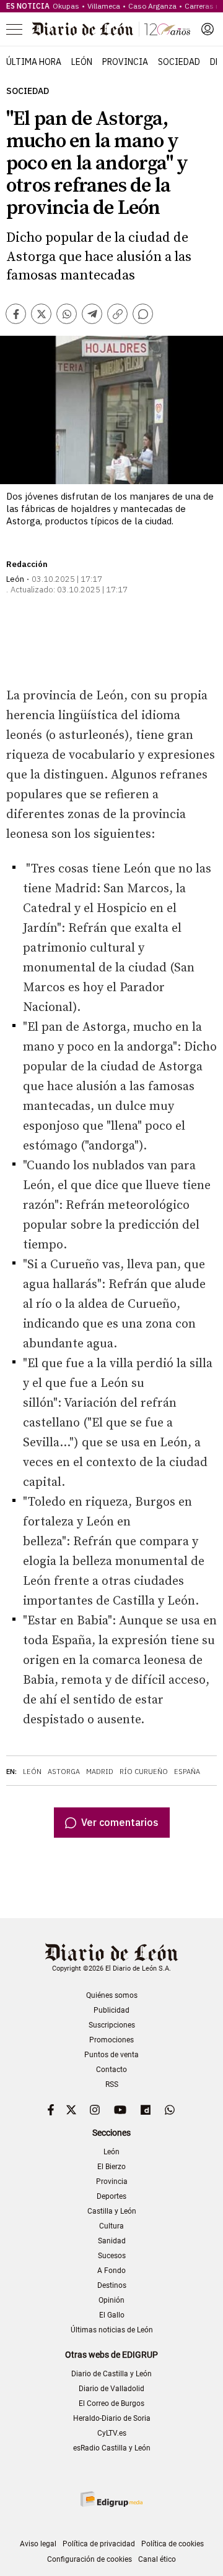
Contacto (111, 2070)
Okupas (66, 6)
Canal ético (157, 2559)
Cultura (111, 2226)
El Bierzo (111, 2167)
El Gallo (112, 2315)
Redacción (27, 564)
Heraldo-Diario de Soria (112, 2418)
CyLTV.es (112, 2433)
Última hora (34, 62)
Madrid (100, 1772)
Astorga (64, 1772)
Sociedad (179, 62)
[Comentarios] (143, 314)
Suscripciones (112, 2025)
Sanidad (112, 2241)
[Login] (208, 29)
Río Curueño (144, 1772)
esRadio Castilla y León (112, 2448)
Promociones (111, 2040)
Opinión (111, 2300)
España (187, 1772)
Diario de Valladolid (111, 2389)
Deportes (111, 2196)
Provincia (125, 62)
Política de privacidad (99, 2544)
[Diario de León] (111, 29)
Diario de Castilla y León (111, 2374)
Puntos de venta (111, 2055)
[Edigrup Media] (111, 2499)
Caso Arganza (152, 6)
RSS (112, 2084)
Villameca (104, 6)
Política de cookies (173, 2544)
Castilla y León (112, 2211)
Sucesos (112, 2256)
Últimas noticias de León (112, 2330)
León (82, 62)
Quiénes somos (112, 1995)
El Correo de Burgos (111, 2403)
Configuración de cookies (90, 2559)
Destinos (112, 2285)
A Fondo (111, 2271)
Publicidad (111, 2010)
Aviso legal (38, 2544)
